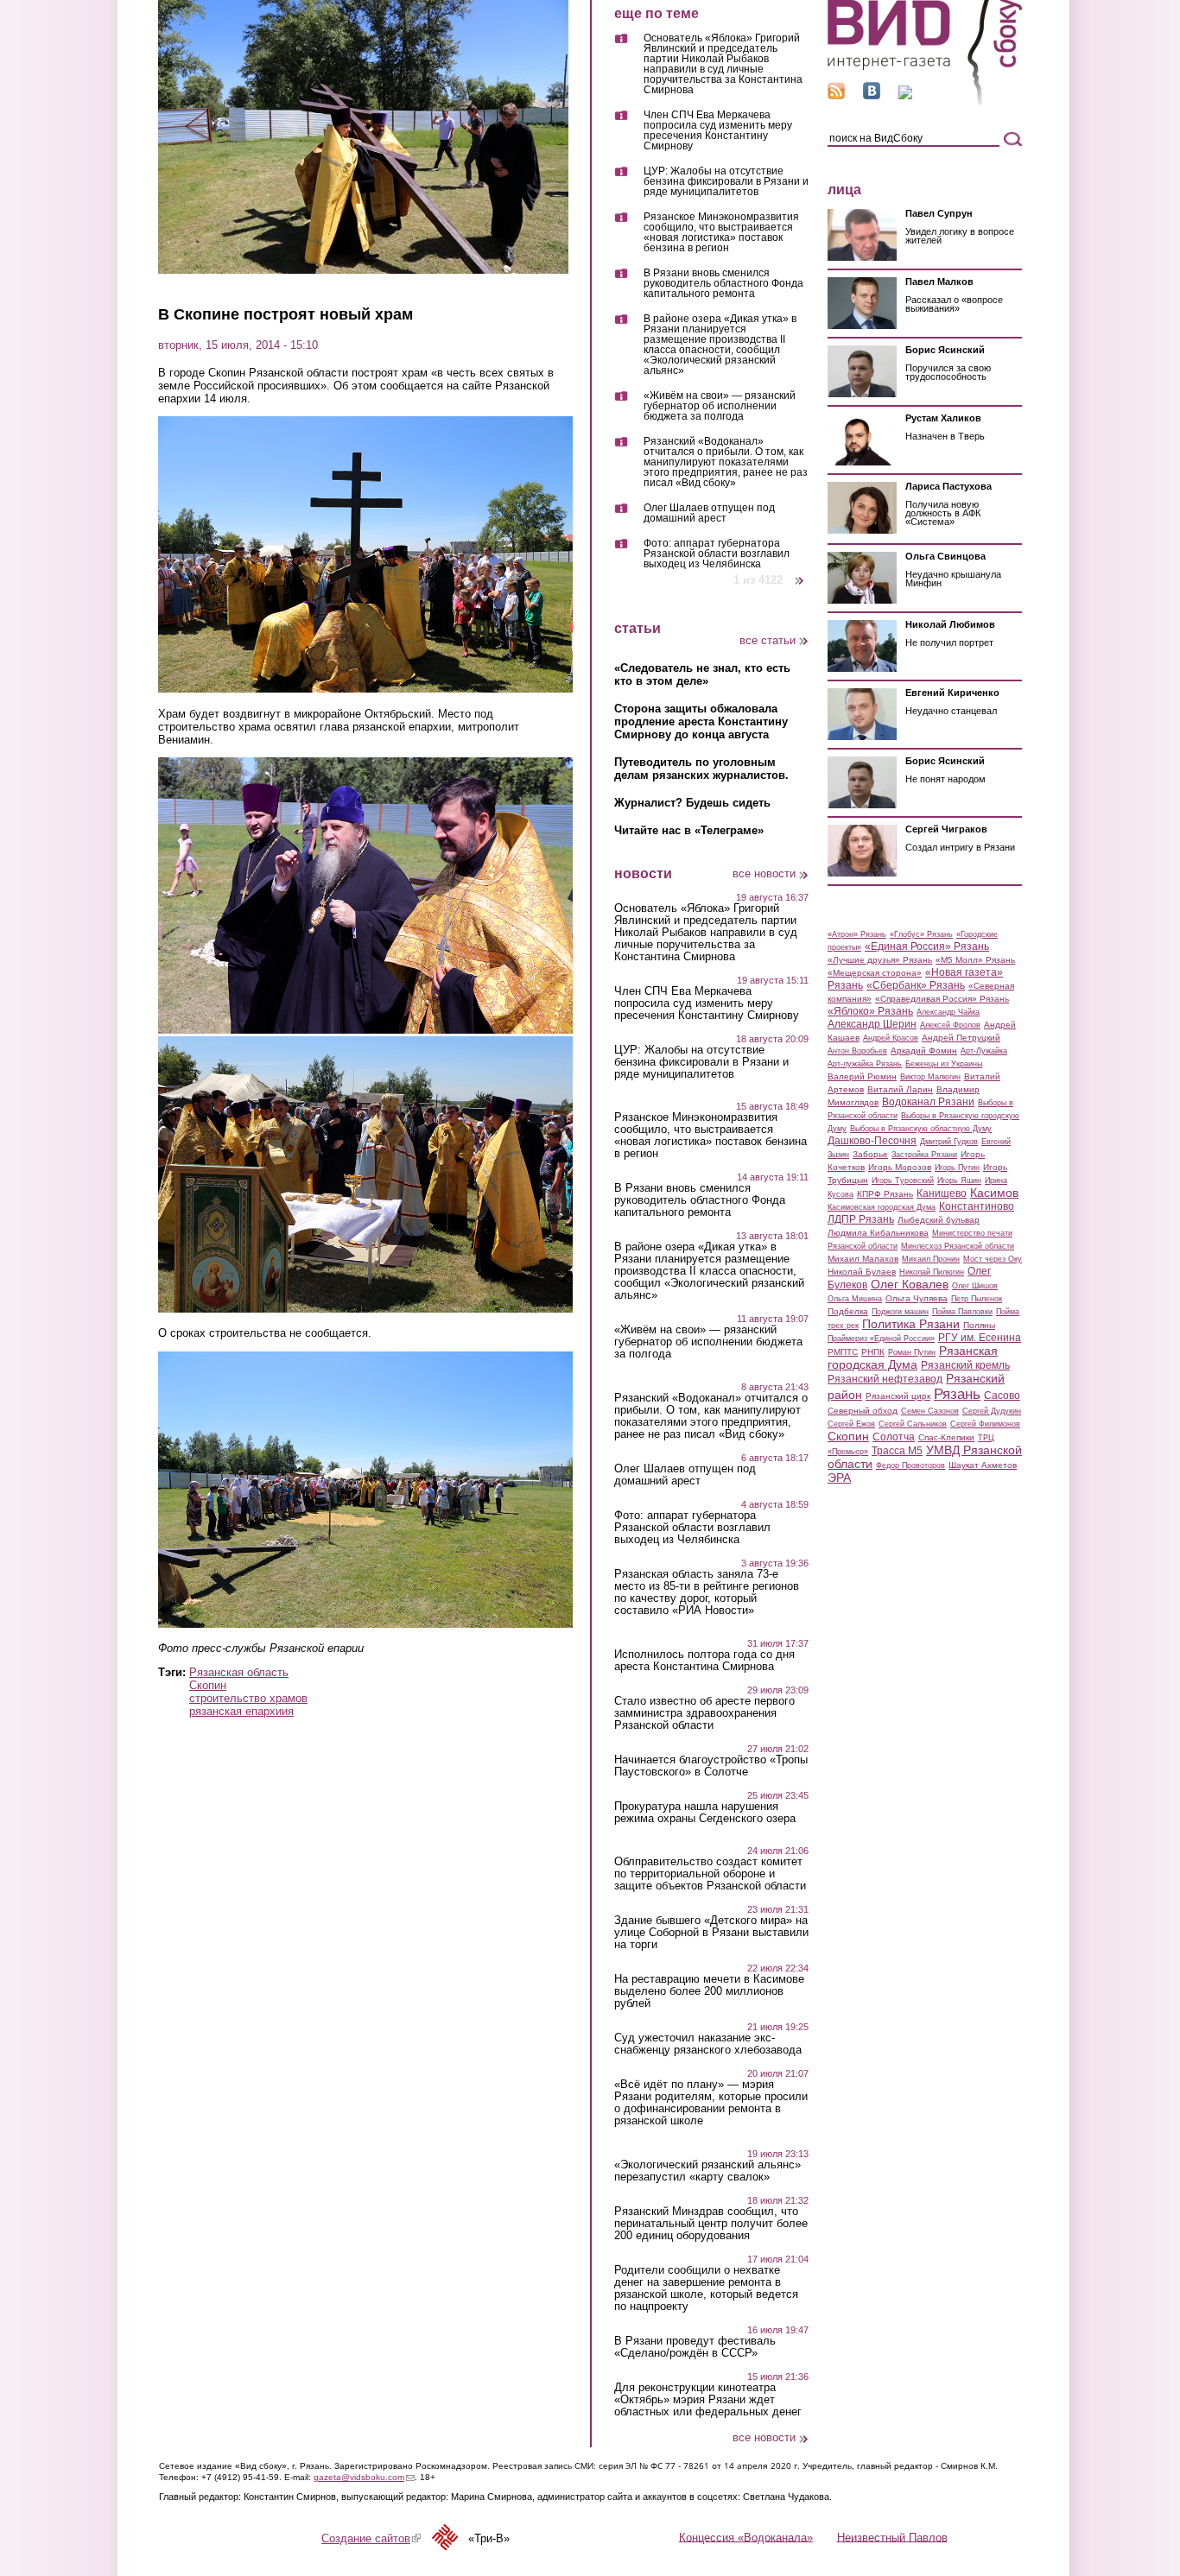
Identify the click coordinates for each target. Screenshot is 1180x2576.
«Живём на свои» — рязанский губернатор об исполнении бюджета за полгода (720, 406)
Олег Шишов (975, 1286)
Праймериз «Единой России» (881, 1339)
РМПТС (843, 1352)
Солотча (894, 1437)
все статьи (768, 640)
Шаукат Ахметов (983, 1465)
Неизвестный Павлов (892, 2537)
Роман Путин (912, 1352)
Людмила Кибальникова (878, 1233)
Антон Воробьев (857, 1051)
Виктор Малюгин (930, 1077)
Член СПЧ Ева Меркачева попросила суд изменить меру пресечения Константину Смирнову (718, 131)
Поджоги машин (900, 1312)
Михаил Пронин (931, 1259)
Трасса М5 (897, 1451)
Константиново (977, 1206)
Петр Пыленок (977, 1299)
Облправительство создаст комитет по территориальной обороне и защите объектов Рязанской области (710, 1874)
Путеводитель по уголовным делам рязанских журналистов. (701, 769)
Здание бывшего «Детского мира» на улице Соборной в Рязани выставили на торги (711, 1933)
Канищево (942, 1193)
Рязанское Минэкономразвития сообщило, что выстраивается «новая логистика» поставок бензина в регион (721, 233)
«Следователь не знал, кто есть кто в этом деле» (702, 674)
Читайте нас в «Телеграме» (689, 830)
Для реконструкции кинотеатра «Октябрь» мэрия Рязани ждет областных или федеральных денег (708, 2400)
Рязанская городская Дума (913, 1358)
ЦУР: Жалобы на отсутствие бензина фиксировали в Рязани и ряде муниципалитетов (726, 182)
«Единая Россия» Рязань (927, 946)
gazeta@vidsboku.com (364, 2477)
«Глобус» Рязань (921, 934)
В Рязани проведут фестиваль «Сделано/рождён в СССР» (695, 2347)
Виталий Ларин (900, 1089)
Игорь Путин (957, 1168)
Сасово (1002, 1396)
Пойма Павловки (962, 1312)
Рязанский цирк (898, 1396)
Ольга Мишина (855, 1299)
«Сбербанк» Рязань (916, 985)
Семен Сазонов (930, 1411)
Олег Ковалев (910, 1284)
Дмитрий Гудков (949, 1142)
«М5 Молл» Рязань (975, 960)
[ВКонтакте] (872, 95)
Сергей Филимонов (985, 1424)
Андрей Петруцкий (961, 1038)
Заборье (870, 1154)
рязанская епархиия (241, 1711)
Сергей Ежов (851, 1424)
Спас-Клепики (946, 1437)
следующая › (800, 574)
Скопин (208, 1685)
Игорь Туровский (903, 1180)
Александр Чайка (948, 1012)
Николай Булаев (862, 1272)
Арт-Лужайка (984, 1051)
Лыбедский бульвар (939, 1220)
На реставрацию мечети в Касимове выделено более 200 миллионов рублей (709, 1991)
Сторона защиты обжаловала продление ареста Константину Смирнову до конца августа (701, 722)
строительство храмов (248, 1698)
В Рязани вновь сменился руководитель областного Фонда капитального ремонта (723, 284)
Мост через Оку (993, 1259)
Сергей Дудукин (992, 1411)
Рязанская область (239, 1672)
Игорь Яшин (959, 1180)
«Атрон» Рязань (857, 934)
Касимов (994, 1193)
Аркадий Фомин (924, 1051)
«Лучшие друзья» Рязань (880, 960)
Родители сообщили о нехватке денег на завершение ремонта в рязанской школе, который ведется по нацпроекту (706, 2288)
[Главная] (925, 102)
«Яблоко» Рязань (870, 1011)
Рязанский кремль (965, 1365)
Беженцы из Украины (944, 1064)
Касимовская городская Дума (882, 1207)
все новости (764, 873)
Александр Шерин (872, 1024)
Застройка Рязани (924, 1155)
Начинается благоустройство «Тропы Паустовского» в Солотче (711, 1766)
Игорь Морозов (900, 1167)
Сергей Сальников (913, 1424)
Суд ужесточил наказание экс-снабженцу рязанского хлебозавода (708, 2044)
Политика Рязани (911, 1324)
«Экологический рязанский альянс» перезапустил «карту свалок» (707, 2171)
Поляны (979, 1325)
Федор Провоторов (910, 1465)
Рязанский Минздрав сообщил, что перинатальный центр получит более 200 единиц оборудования (711, 2224)
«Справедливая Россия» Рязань (942, 999)
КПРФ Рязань (885, 1194)
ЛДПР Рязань (861, 1219)
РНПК (873, 1352)
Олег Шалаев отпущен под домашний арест (709, 513)
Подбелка (848, 1311)
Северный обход (863, 1411)
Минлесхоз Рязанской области (958, 1246)
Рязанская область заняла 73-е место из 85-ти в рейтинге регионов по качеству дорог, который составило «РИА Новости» (707, 1592)
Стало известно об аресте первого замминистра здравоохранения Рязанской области (704, 1713)
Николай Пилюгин (932, 1272)
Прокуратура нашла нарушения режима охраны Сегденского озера (705, 1813)
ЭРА (839, 1478)
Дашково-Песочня (872, 1141)
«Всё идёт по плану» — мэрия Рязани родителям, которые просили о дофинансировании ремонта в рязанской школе (711, 2103)
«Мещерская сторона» (875, 973)
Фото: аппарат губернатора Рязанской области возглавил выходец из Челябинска (717, 554)
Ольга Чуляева (917, 1298)
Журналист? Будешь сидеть (692, 803)
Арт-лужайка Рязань (865, 1064)
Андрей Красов (891, 1038)
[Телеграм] (905, 95)
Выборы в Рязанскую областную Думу (921, 1129)
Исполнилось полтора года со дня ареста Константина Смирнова (704, 1661)
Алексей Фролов (950, 1025)
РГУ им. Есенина (980, 1338)
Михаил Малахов (863, 1259)
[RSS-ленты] (836, 95)
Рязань (957, 1394)
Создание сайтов (371, 2538)
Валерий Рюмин (862, 1076)
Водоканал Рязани (928, 1102)
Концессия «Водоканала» (746, 2537)
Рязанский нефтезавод (885, 1379)
